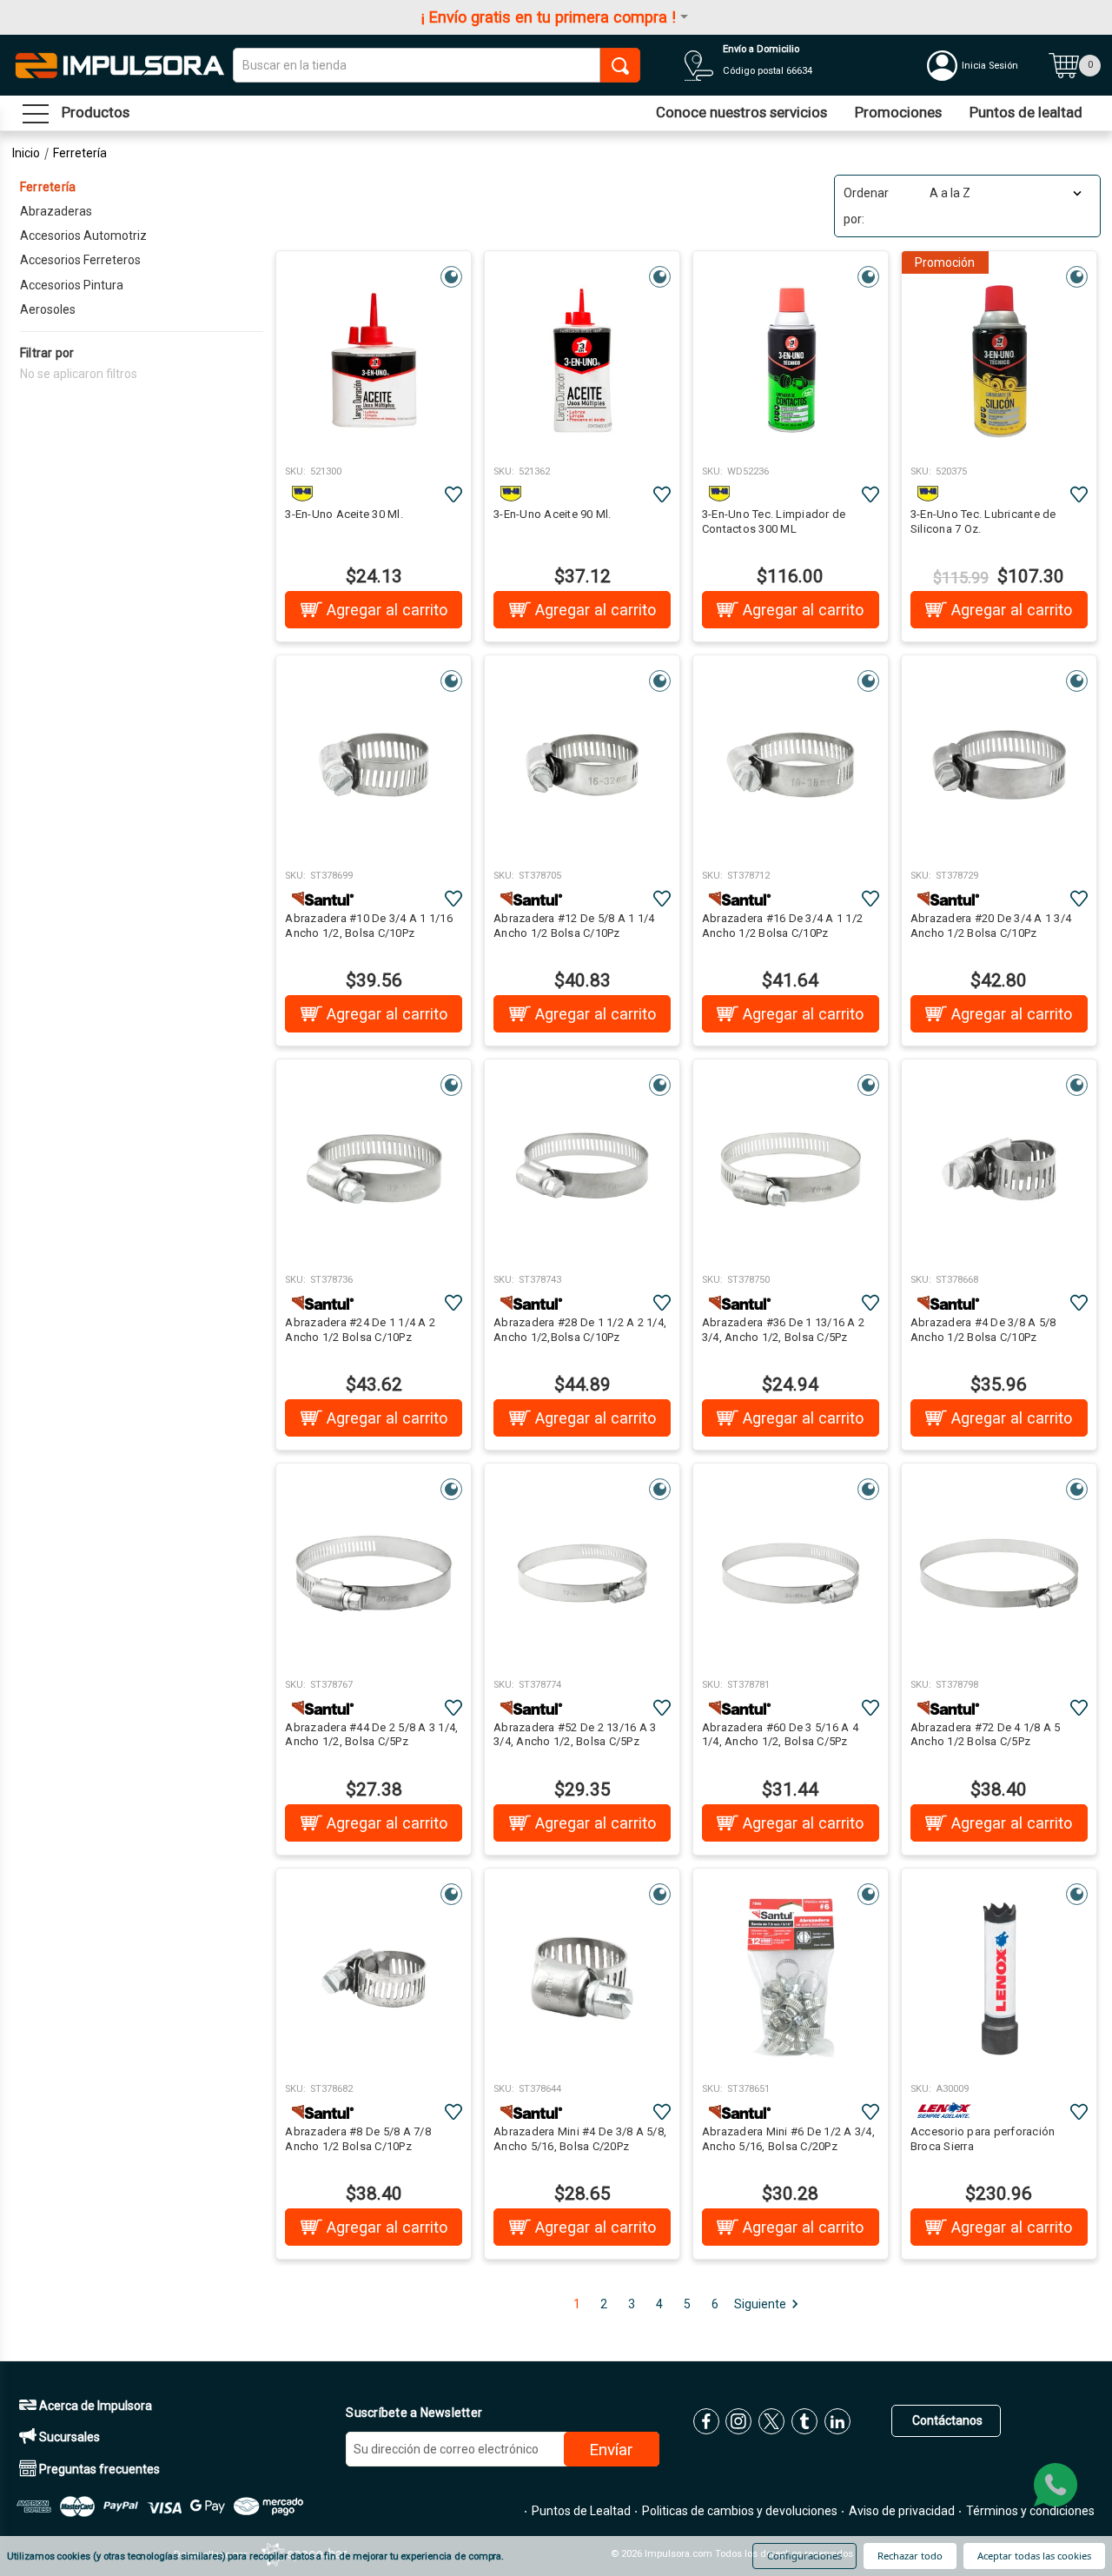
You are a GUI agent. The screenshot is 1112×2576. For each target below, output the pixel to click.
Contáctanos (946, 2420)
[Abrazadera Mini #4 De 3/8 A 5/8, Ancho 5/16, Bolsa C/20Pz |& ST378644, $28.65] (582, 1978)
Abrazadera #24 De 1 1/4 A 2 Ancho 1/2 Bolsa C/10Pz (360, 1330)
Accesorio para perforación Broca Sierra (983, 2139)
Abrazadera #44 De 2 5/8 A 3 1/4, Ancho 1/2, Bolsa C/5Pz (371, 1735)
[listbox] (1004, 193)
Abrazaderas (56, 211)
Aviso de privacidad (900, 2511)
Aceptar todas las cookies (1034, 2556)
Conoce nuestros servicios (741, 112)
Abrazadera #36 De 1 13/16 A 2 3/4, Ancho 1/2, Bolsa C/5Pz (783, 1330)
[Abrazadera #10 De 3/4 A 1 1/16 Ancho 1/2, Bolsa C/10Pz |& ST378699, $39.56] (374, 765)
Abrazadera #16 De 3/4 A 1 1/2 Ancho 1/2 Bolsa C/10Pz (782, 926)
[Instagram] (738, 2421)
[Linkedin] (837, 2421)
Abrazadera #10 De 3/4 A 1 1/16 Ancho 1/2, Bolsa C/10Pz (369, 926)
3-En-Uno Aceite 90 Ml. (553, 514)
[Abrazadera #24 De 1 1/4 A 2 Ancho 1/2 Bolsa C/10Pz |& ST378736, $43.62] (374, 1169)
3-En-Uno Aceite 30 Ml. (344, 514)
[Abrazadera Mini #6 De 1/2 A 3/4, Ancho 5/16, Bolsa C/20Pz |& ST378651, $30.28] (791, 1978)
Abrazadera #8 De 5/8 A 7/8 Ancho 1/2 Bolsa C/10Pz (358, 2139)
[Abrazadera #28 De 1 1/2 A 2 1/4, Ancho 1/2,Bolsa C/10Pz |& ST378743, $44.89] (582, 1169)
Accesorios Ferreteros (80, 260)
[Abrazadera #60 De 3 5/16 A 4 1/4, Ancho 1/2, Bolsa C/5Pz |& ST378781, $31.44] (791, 1573)
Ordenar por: (866, 206)
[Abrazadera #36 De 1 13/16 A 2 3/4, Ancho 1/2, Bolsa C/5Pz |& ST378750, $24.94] (791, 1169)
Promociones (898, 112)
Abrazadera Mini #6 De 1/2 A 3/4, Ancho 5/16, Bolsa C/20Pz (788, 2139)
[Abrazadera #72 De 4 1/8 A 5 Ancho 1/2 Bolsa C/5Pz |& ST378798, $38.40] (999, 1573)
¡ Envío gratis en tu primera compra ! (549, 17)
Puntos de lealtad (1026, 112)
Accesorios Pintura (72, 285)
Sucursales (68, 2437)
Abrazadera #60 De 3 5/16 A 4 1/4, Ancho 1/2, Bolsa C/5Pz (780, 1735)
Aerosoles (48, 309)
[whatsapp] (1056, 2485)
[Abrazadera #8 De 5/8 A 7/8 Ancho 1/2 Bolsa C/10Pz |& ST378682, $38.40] (374, 1978)
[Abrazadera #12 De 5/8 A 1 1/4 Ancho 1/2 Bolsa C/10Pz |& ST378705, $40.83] (582, 765)
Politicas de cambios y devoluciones (738, 2511)
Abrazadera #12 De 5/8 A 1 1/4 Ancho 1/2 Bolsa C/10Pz (574, 926)
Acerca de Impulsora (94, 2406)
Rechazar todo (910, 2556)
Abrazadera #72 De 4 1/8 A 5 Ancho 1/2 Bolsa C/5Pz (986, 1735)
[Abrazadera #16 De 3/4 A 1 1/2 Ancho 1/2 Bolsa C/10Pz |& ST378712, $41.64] (791, 765)
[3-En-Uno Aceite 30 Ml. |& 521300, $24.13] (374, 361)
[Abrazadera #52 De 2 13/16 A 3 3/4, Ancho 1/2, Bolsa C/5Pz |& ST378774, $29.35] (582, 1573)
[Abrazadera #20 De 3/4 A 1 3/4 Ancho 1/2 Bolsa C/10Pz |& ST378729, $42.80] (999, 765)
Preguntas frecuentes (98, 2469)
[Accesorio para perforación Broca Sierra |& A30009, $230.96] (999, 1978)
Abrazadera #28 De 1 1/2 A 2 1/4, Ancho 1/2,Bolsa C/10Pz (580, 1330)
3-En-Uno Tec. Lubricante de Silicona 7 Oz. (983, 521)
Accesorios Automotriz (83, 236)
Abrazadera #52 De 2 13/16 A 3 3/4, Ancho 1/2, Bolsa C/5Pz (575, 1735)
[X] (771, 2421)
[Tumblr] (804, 2421)
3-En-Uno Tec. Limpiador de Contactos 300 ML (774, 521)
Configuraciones (804, 2556)
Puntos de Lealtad (580, 2511)
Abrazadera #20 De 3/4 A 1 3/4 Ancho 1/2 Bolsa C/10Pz (991, 926)
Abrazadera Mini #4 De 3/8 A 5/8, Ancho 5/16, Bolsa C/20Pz (580, 2139)
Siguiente (760, 2304)
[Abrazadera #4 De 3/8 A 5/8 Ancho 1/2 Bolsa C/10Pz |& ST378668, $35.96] (999, 1169)
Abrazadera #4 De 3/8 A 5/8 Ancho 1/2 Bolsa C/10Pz (983, 1330)
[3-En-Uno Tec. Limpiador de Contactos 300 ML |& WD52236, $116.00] (791, 361)
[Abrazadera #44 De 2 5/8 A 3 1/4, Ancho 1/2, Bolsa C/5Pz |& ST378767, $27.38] (374, 1573)
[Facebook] (706, 2421)
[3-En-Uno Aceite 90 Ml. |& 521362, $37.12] (582, 361)
